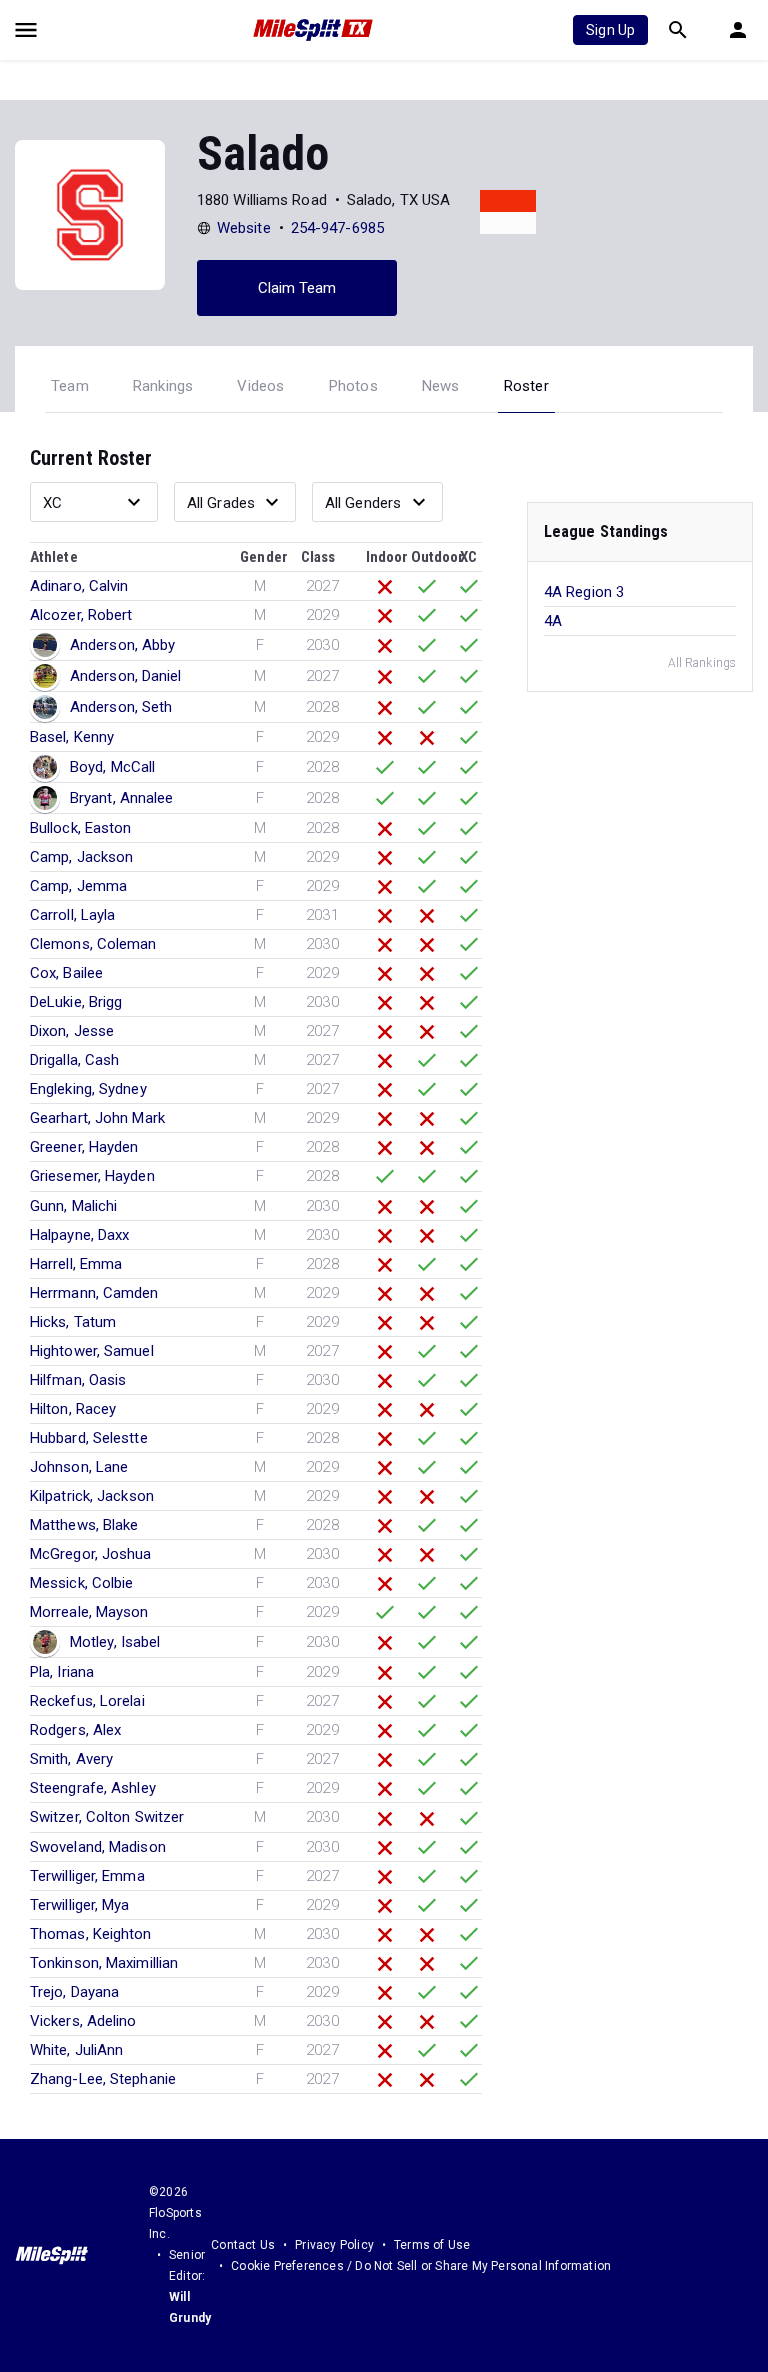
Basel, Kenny (72, 737)
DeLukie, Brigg (76, 1002)
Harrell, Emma (76, 1264)
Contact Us (243, 2245)
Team (70, 386)
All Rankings (702, 663)
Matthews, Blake (84, 1525)
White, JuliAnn (76, 2050)
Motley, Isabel (115, 1642)
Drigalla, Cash (74, 1060)
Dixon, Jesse (72, 1031)
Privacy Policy (334, 2245)
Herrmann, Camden (94, 1293)
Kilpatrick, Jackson (92, 1496)
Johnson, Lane (79, 1467)
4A (553, 621)
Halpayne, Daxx (79, 1235)
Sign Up (610, 30)
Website (244, 228)
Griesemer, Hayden (92, 1176)
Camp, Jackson (81, 857)
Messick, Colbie (82, 1583)
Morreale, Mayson (89, 1612)
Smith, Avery (71, 1759)
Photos (353, 386)
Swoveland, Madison (98, 1847)
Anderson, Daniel (126, 676)
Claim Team (297, 288)
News (441, 386)
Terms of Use (432, 2245)
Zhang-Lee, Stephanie (103, 2079)
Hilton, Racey (73, 1409)
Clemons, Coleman (93, 944)
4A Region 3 (584, 592)
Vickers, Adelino (83, 2021)
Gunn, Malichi (73, 1206)
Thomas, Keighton (91, 1934)
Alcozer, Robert (81, 615)
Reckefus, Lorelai (87, 1701)
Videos (260, 386)
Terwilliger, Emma (87, 1876)
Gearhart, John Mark (97, 1118)
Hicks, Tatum (73, 1322)
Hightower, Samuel (92, 1351)
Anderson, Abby (122, 645)
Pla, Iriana (62, 1672)
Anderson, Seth (121, 707)
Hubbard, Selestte (89, 1438)
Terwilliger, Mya (80, 1905)
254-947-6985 (337, 228)
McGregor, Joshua (91, 1554)
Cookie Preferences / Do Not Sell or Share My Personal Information (421, 2266)
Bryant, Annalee (122, 798)
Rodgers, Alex (75, 1730)
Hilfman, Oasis (78, 1380)
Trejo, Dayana (74, 1992)
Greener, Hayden (84, 1147)
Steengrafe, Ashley (93, 1788)
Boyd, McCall (112, 767)
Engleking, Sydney (88, 1089)
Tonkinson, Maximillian (104, 1963)
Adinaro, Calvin (79, 586)
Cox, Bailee (66, 973)
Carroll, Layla (72, 915)
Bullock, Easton (81, 828)
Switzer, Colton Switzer (107, 1817)
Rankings (163, 386)
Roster (526, 386)
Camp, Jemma (78, 886)
